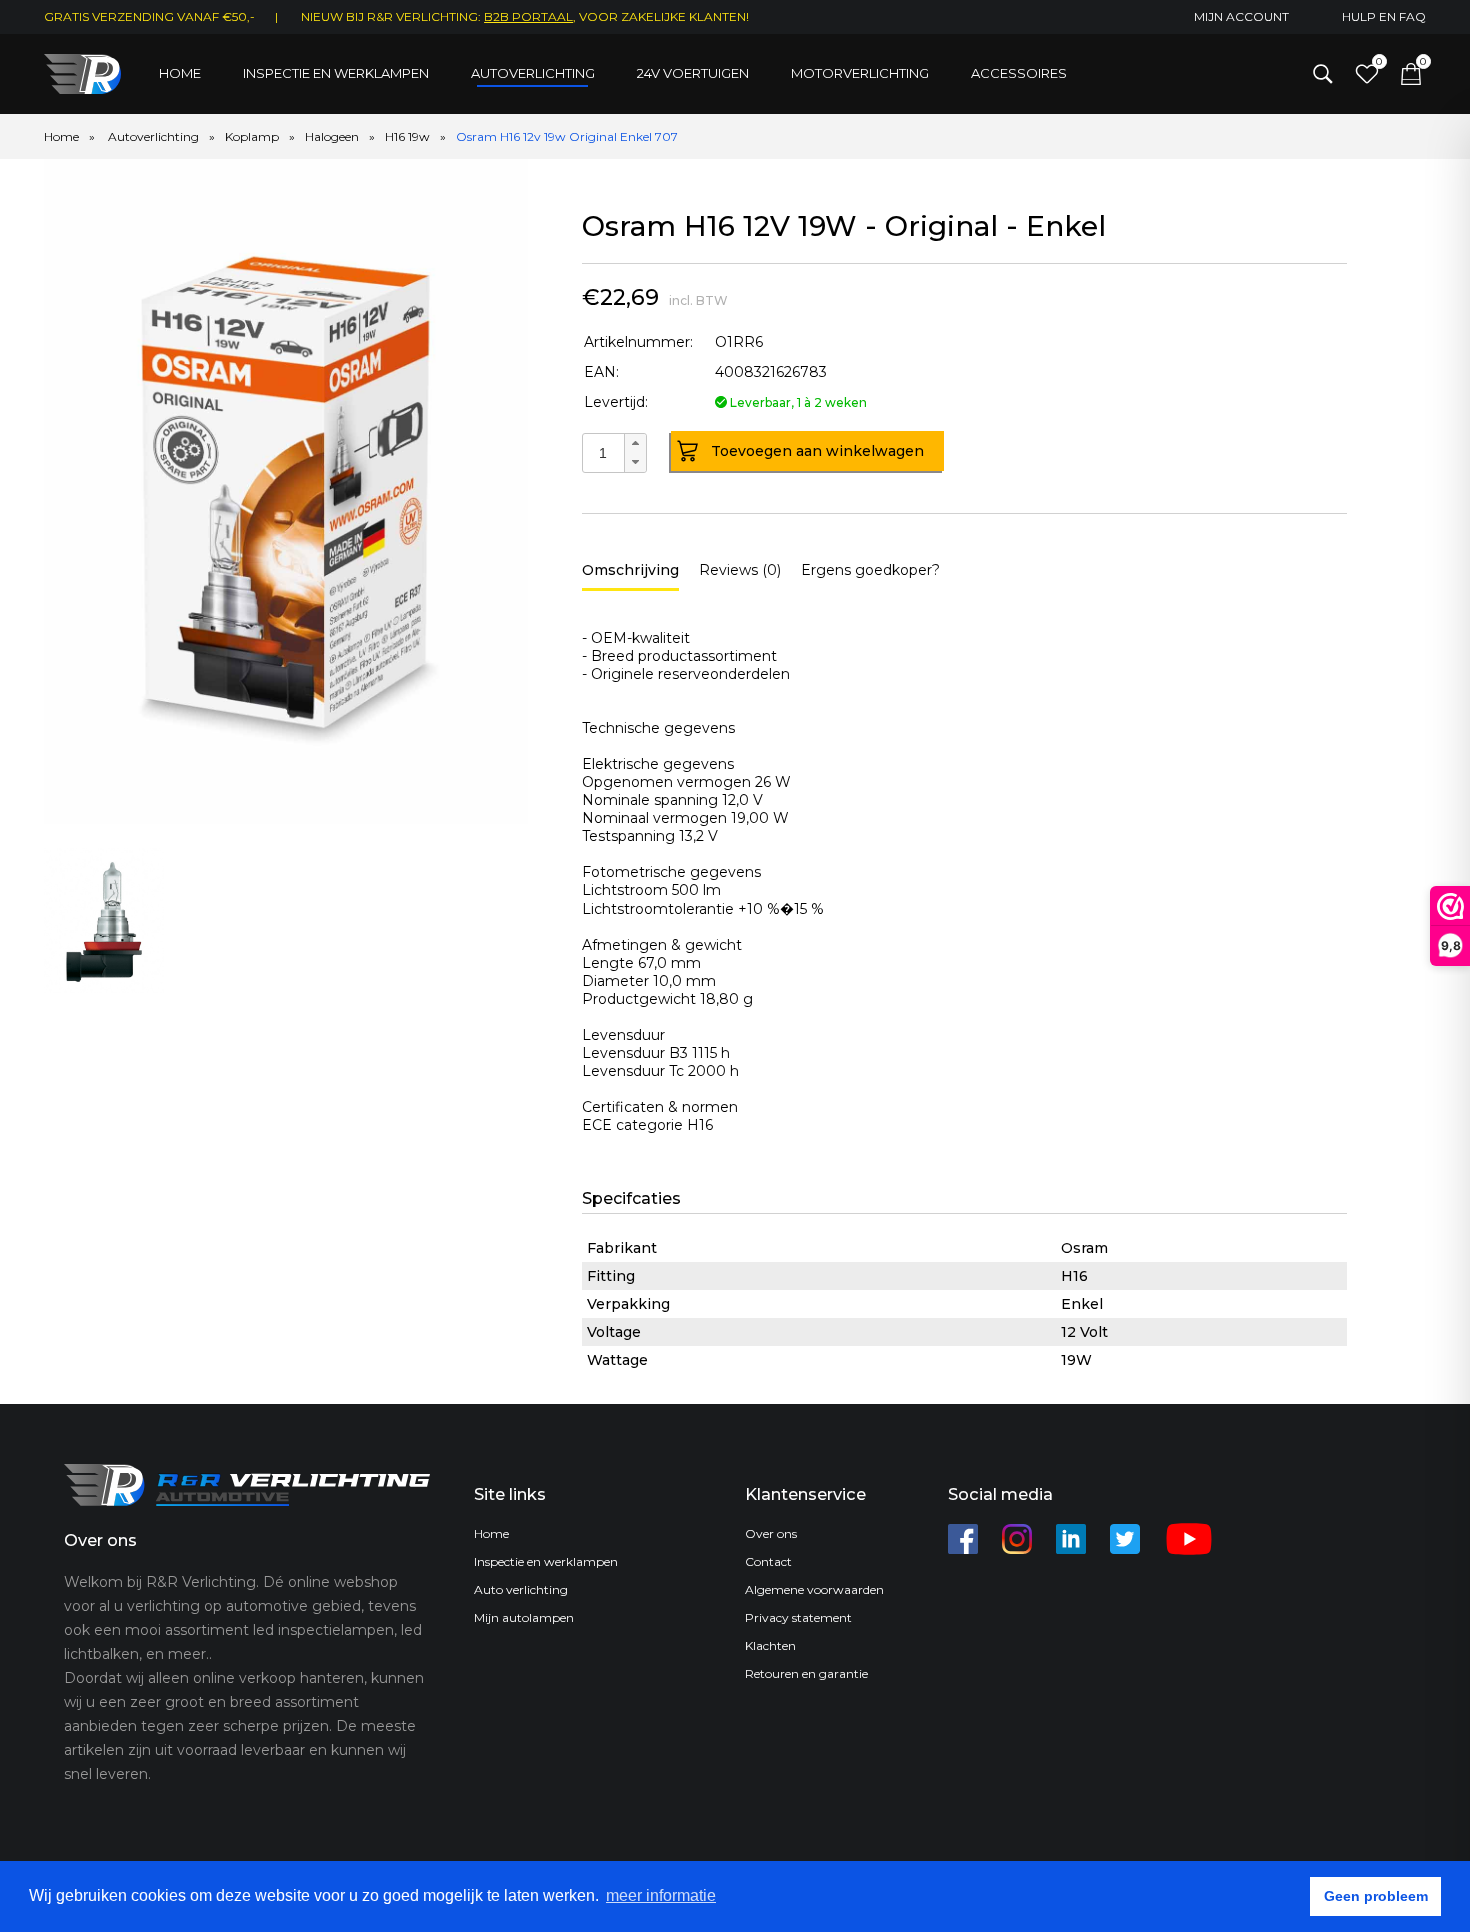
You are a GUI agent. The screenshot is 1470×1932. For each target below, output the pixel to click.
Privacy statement (798, 1617)
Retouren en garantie (806, 1673)
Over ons (771, 1533)
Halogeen (332, 136)
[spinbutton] (603, 453)
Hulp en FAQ (1384, 16)
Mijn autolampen (524, 1617)
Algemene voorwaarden (814, 1589)
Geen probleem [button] (1376, 1896)
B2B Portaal (528, 16)
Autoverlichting (533, 73)
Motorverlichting (860, 73)
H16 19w (407, 136)
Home (180, 73)
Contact (768, 1561)
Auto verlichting (521, 1589)
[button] (635, 443)
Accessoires (1019, 73)
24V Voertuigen (693, 73)
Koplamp (252, 136)
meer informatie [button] (661, 1895)
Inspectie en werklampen (336, 73)
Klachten (770, 1645)
